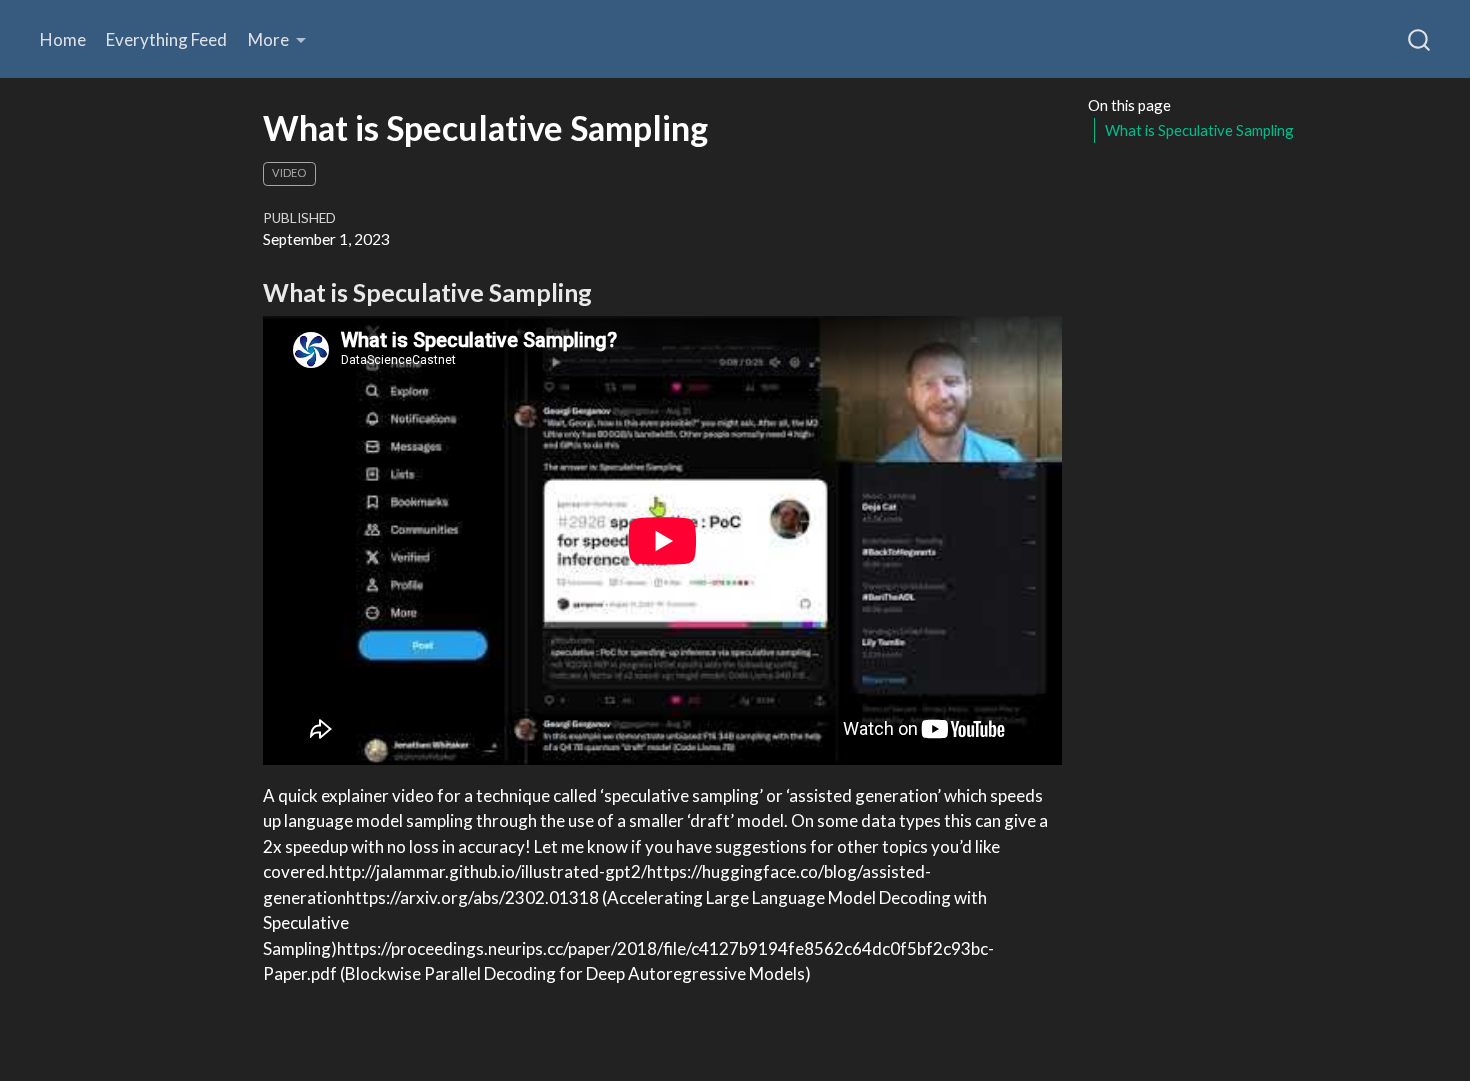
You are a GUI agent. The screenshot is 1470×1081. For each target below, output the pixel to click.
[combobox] (1420, 39)
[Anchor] (609, 291)
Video (289, 172)
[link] (277, 39)
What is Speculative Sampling (1199, 131)
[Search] (1419, 39)
